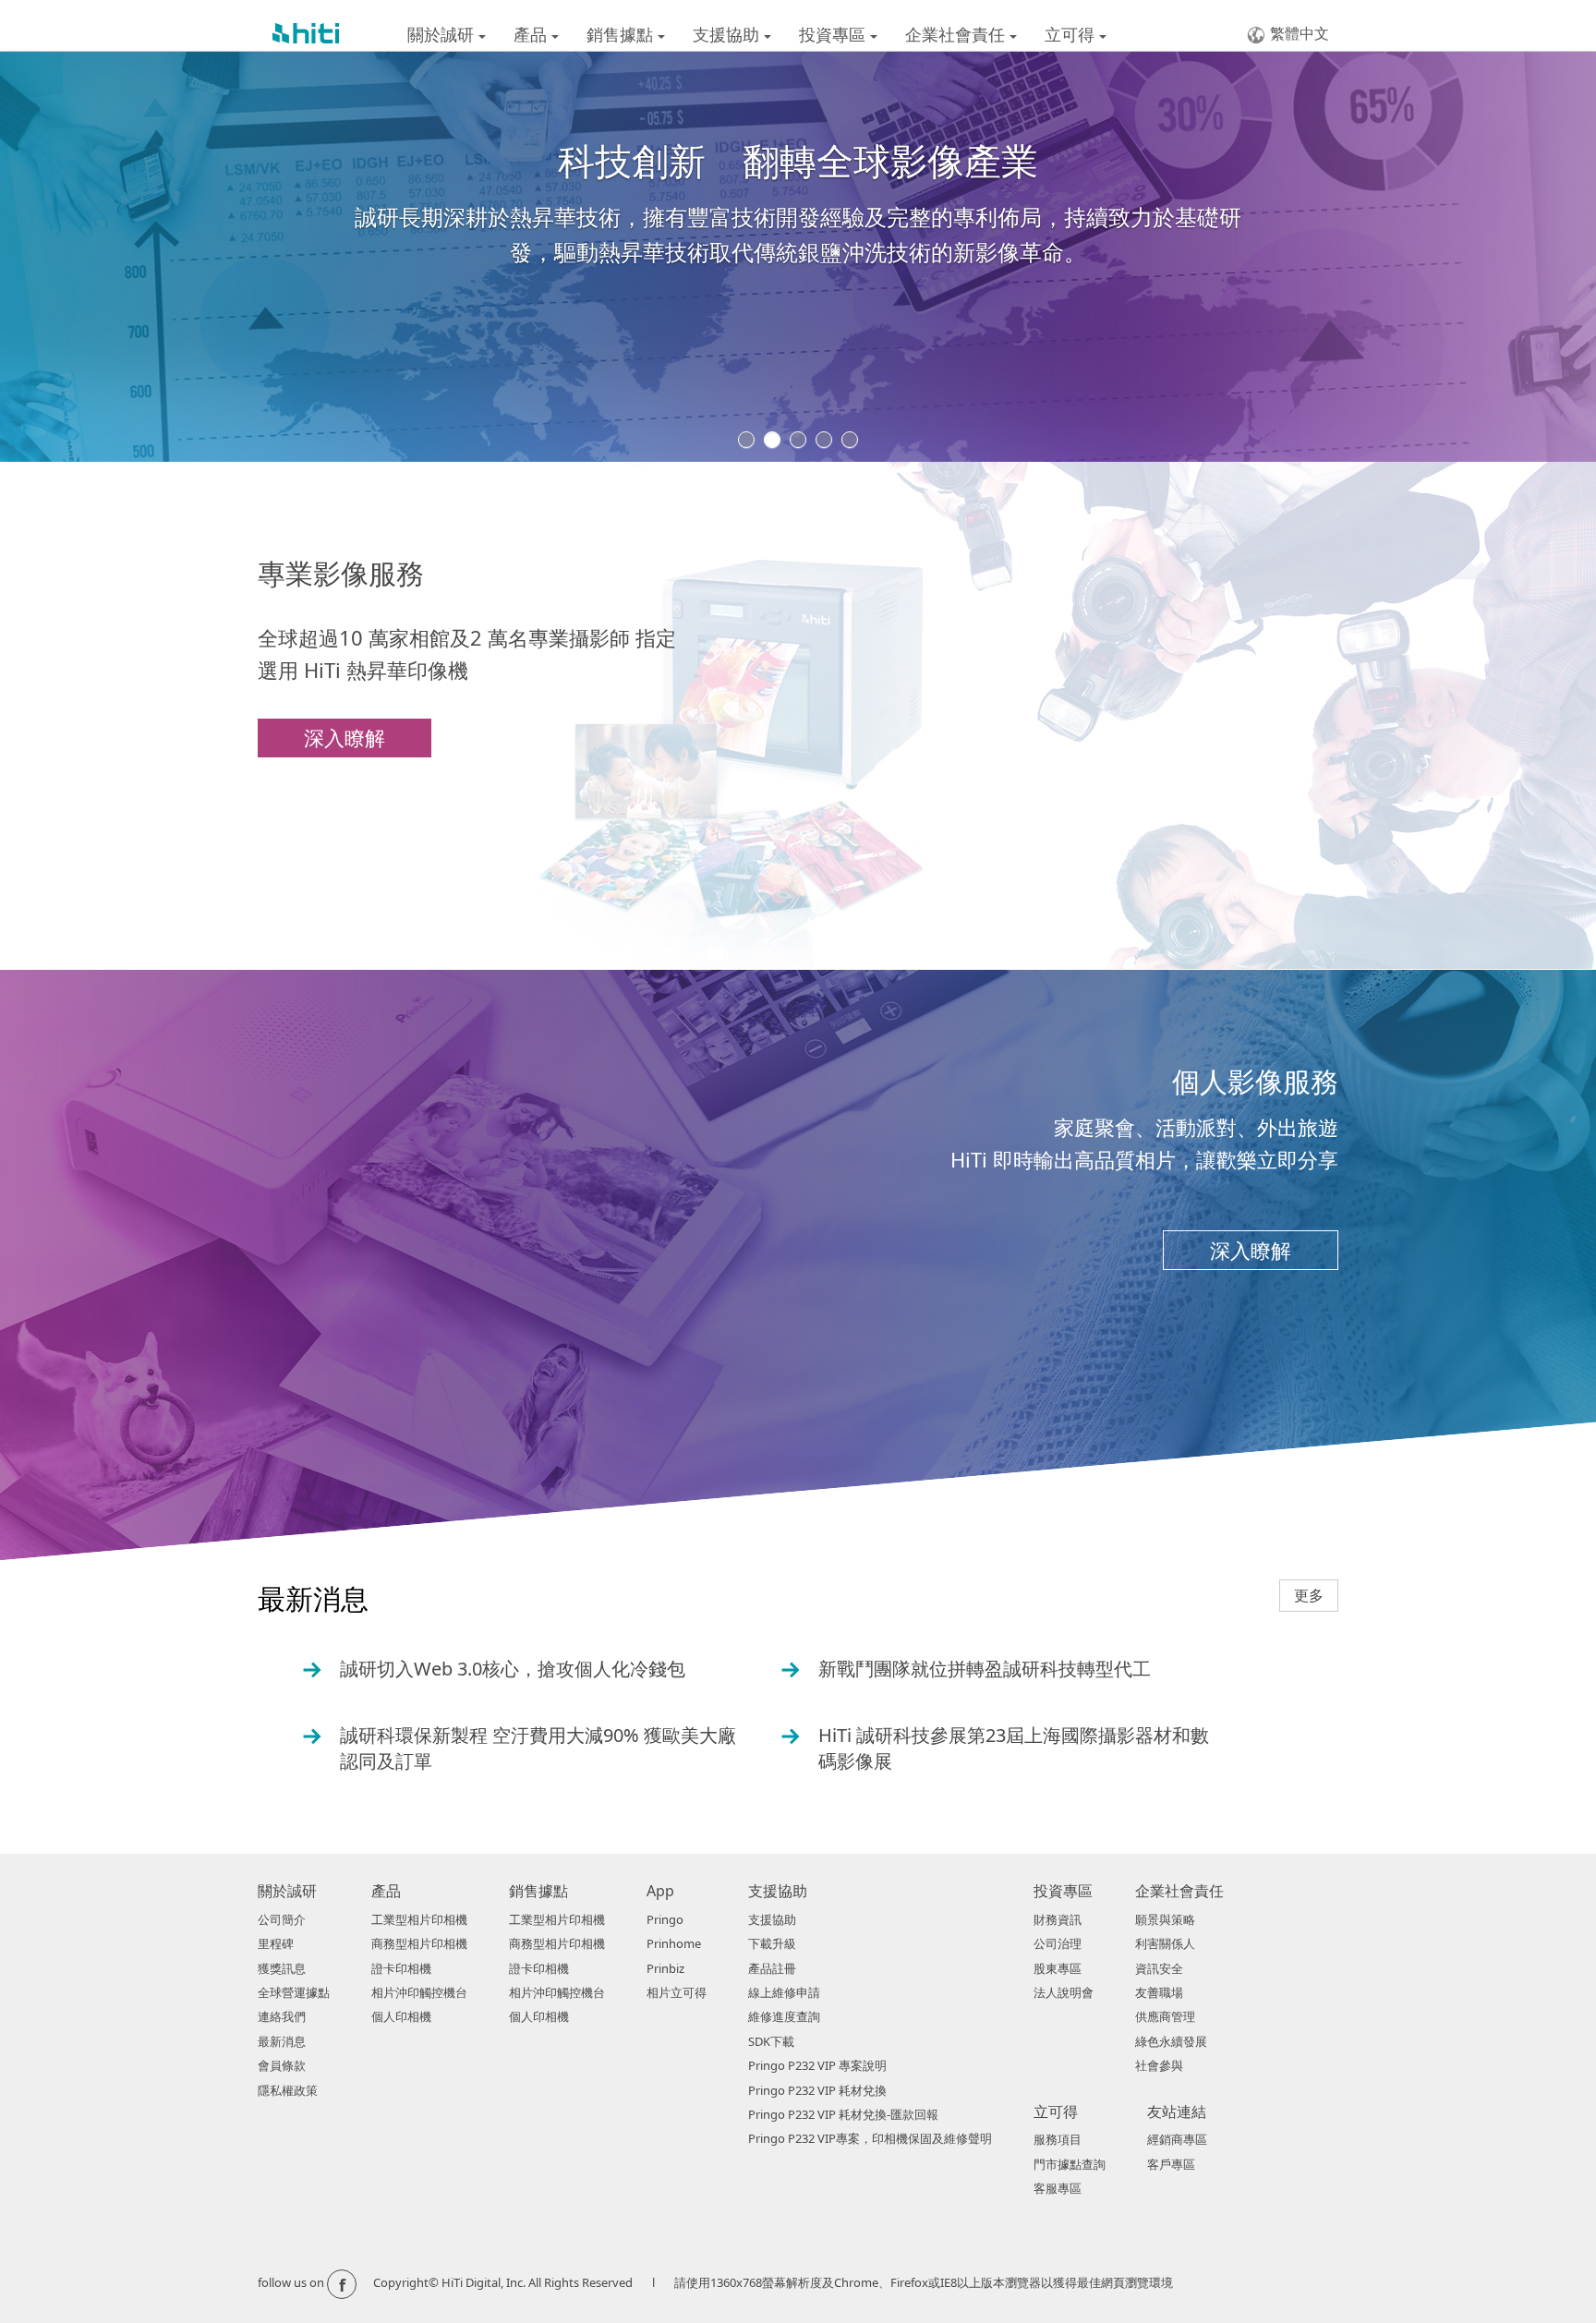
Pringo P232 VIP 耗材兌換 (817, 2090)
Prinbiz (665, 1968)
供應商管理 (1165, 2016)
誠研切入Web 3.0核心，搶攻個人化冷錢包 (495, 1669)
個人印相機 (401, 2016)
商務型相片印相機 (419, 1943)
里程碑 (276, 1943)
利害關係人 (1165, 1943)
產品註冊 (772, 1968)
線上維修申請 (784, 1992)
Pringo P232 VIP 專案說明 (817, 2065)
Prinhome (674, 1943)
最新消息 (282, 2041)
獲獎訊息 (282, 1968)
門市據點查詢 (1070, 2164)
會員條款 (282, 2065)
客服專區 (1058, 2188)
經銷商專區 (1177, 2139)
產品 (532, 34)
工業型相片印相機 (419, 1919)
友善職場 (1159, 1992)
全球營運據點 (294, 1992)
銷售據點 (622, 34)
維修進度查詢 (784, 2016)
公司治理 (1058, 1943)
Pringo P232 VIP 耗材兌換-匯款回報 (843, 2114)
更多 (1309, 1595)
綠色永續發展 (1171, 2041)
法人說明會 (1064, 1992)
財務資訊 (1058, 1919)
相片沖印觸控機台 (419, 1992)
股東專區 (1058, 1968)
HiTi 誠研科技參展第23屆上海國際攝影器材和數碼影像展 (996, 1748)
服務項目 (1058, 2139)
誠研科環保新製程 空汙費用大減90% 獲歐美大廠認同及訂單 (520, 1748)
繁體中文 (1300, 33)
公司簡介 (282, 1919)
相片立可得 (677, 1992)
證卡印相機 (401, 1968)
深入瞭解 (345, 737)
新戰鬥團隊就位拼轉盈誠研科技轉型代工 (967, 1669)
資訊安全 (1159, 1968)
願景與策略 (1165, 1919)
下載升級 (772, 1943)
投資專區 (834, 34)
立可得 (1072, 34)
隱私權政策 (288, 2090)
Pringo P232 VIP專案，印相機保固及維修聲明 (870, 2138)
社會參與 (1159, 2065)
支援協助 (728, 34)
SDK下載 (771, 2041)
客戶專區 (1171, 2164)
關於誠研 (443, 34)
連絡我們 (282, 2016)
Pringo (665, 1919)
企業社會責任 (957, 34)
